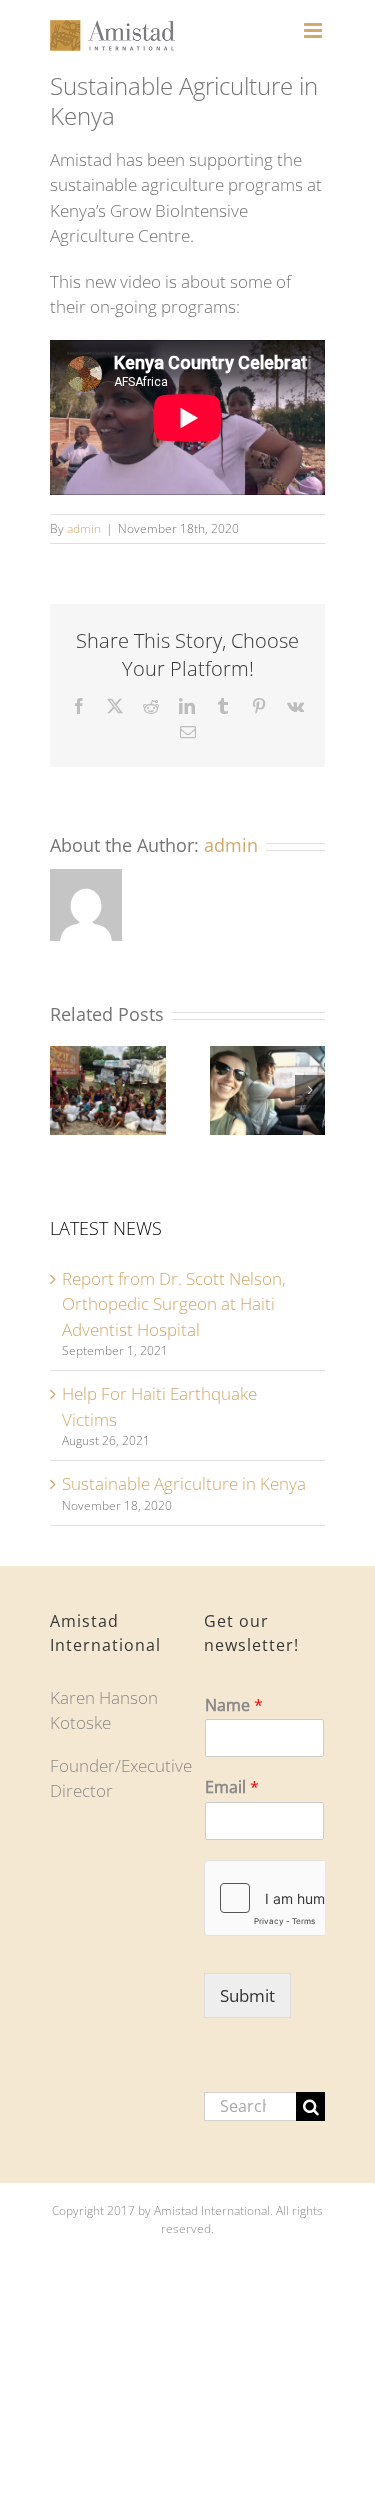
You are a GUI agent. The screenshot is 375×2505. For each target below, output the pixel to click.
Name (234, 1705)
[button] (65, 1090)
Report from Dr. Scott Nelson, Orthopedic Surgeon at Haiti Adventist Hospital (174, 1304)
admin (84, 528)
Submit (247, 1995)
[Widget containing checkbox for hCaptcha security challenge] (265, 1898)
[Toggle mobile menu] (314, 30)
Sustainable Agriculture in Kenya (184, 1483)
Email (232, 1787)
